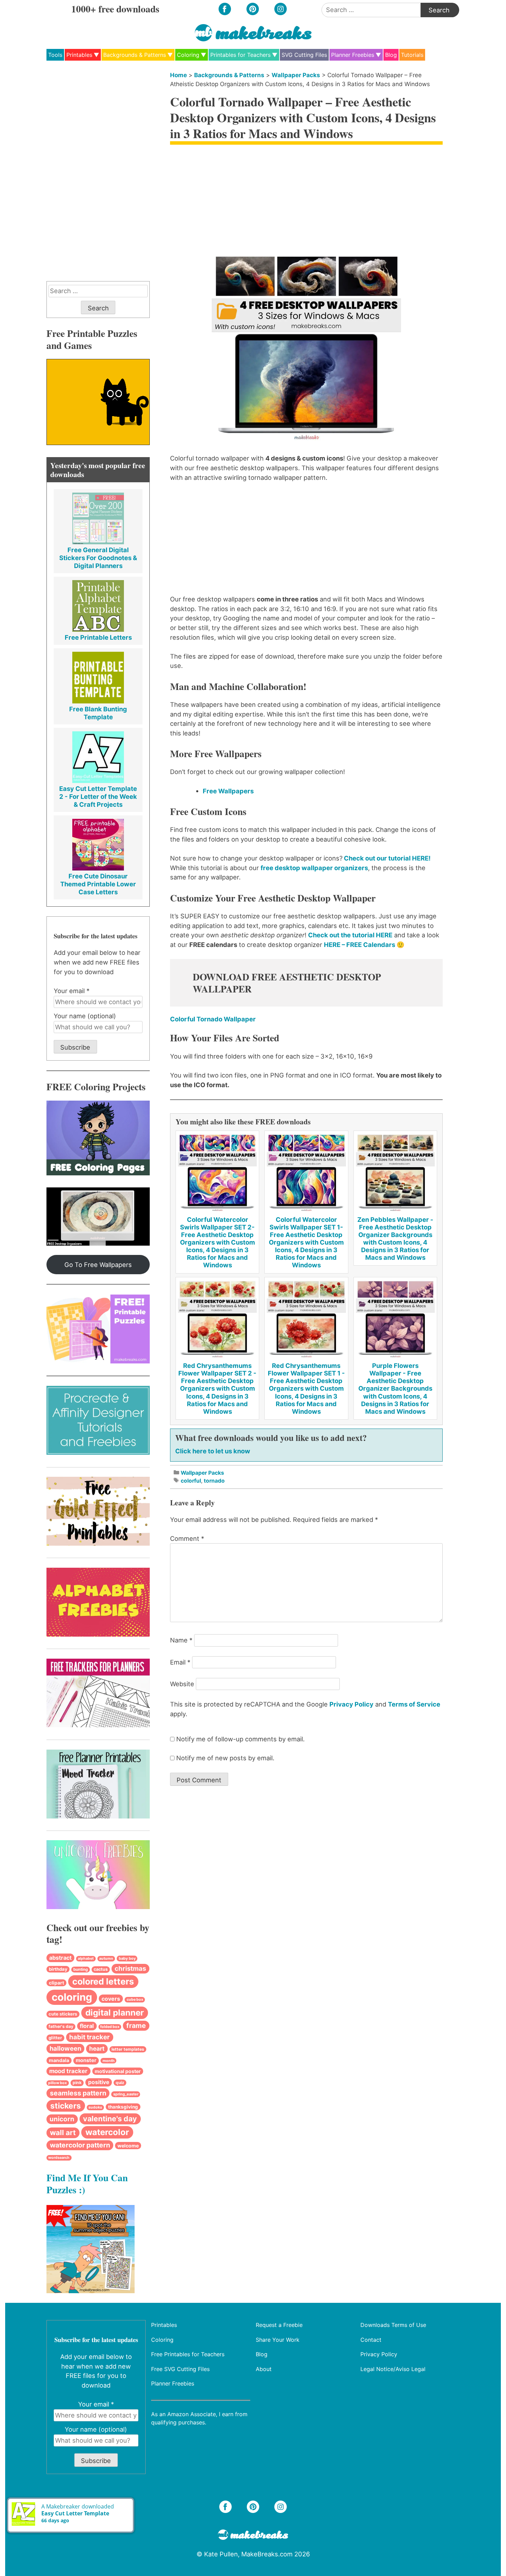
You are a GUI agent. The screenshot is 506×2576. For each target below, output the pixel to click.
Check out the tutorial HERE (350, 935)
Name (181, 1640)
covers (111, 1999)
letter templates (128, 2049)
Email (180, 1662)
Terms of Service (414, 1704)
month (109, 2061)
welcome (128, 2146)
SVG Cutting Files (304, 55)
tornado (214, 1481)
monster (86, 2060)
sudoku (95, 2107)
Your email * (72, 991)
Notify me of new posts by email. (225, 1758)
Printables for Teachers (240, 55)
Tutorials (412, 55)
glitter (55, 2038)
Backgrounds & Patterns (135, 55)
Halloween (65, 2048)
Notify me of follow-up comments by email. (240, 1739)
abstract (60, 1958)
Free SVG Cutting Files (180, 2369)
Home (178, 75)
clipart (56, 1983)
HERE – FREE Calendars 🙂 (364, 945)
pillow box (57, 2083)
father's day (61, 2026)
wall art (63, 2132)
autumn (106, 1959)
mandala (59, 2060)
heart (97, 2048)
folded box (110, 2027)
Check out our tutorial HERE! (387, 858)
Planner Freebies (353, 55)
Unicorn (62, 2119)
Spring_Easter (126, 2094)
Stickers (66, 2106)
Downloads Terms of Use (393, 2325)
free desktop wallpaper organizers (314, 868)
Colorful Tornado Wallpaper (213, 1019)
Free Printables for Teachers (188, 2354)
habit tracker (89, 2037)
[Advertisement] (306, 200)
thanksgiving (123, 2107)
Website (182, 1684)
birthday (58, 1969)
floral (87, 2026)
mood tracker (68, 2071)
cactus (101, 1969)
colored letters (103, 1981)
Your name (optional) (85, 1016)
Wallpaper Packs (296, 75)
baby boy (127, 1958)
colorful (191, 1481)
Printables (79, 55)
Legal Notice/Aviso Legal (393, 2369)
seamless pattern (78, 2093)
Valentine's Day (110, 2119)
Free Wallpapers (228, 791)
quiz (120, 2083)
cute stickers (63, 2014)
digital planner (115, 2013)
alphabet (86, 1959)
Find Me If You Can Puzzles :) (87, 2183)
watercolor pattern (80, 2145)
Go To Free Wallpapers (98, 1265)
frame (136, 2026)
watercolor (107, 2132)
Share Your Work (278, 2339)
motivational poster (118, 2071)
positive (99, 2082)
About (264, 2369)
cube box (135, 2000)
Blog (391, 55)
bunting (81, 1969)
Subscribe (75, 1047)
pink (77, 2083)
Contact (371, 2339)
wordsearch (59, 2158)
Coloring (188, 55)
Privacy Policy (351, 1704)
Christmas (130, 1969)
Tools (55, 55)
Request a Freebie (279, 2325)
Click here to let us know (213, 1451)
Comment (187, 1538)
